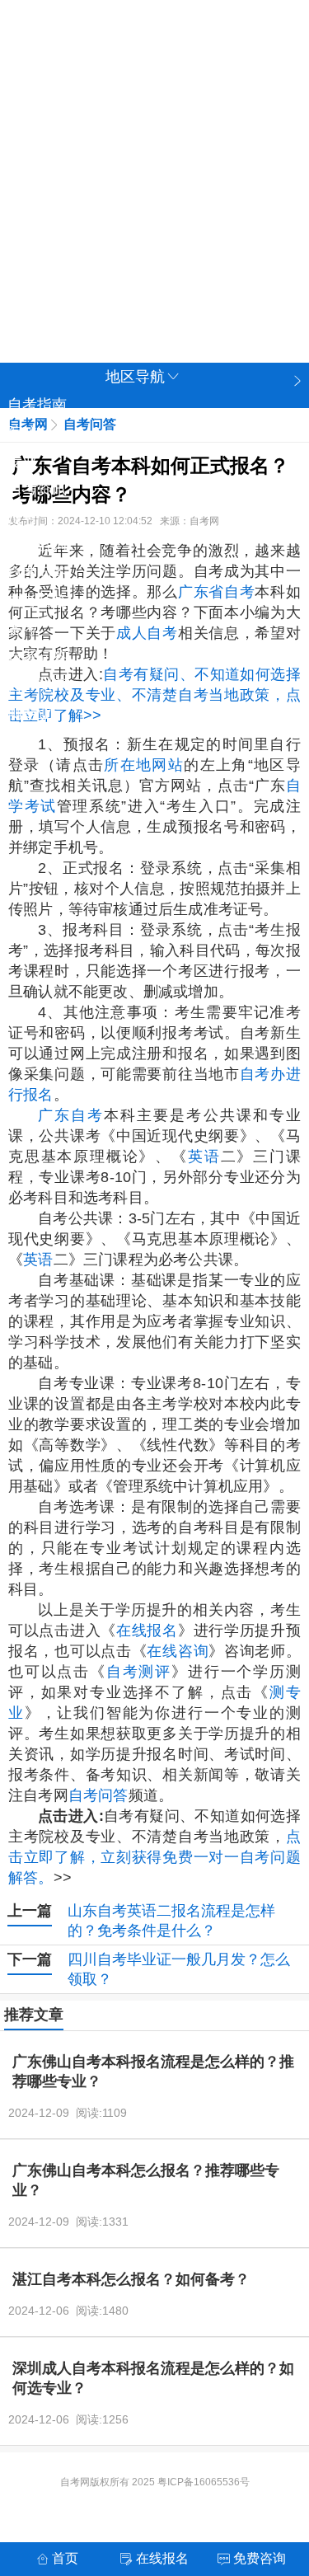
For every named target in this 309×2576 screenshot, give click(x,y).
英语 (204, 1157)
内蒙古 (107, 298)
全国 (35, 80)
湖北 (85, 189)
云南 (134, 225)
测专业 (30, 713)
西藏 (134, 261)
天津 (184, 80)
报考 (22, 517)
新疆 (233, 261)
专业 (22, 461)
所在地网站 (144, 765)
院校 (22, 433)
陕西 (184, 225)
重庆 (233, 80)
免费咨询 (37, 545)
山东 (233, 152)
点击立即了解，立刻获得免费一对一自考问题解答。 (154, 1857)
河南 (35, 189)
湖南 (134, 189)
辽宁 (134, 116)
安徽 (85, 152)
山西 (85, 116)
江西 (184, 152)
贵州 (85, 225)
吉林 (184, 116)
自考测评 (37, 685)
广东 (184, 189)
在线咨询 (178, 1651)
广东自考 (71, 1115)
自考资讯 (37, 489)
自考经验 (37, 601)
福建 (134, 152)
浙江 (35, 152)
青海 (35, 261)
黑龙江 (43, 298)
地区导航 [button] (135, 377)
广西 (85, 261)
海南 (233, 189)
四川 (35, 225)
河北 (35, 116)
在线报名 (147, 1631)
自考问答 (37, 573)
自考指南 (37, 405)
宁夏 (184, 261)
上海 (134, 80)
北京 (85, 80)
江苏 (233, 116)
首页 (65, 2558)
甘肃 (233, 225)
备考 (22, 629)
